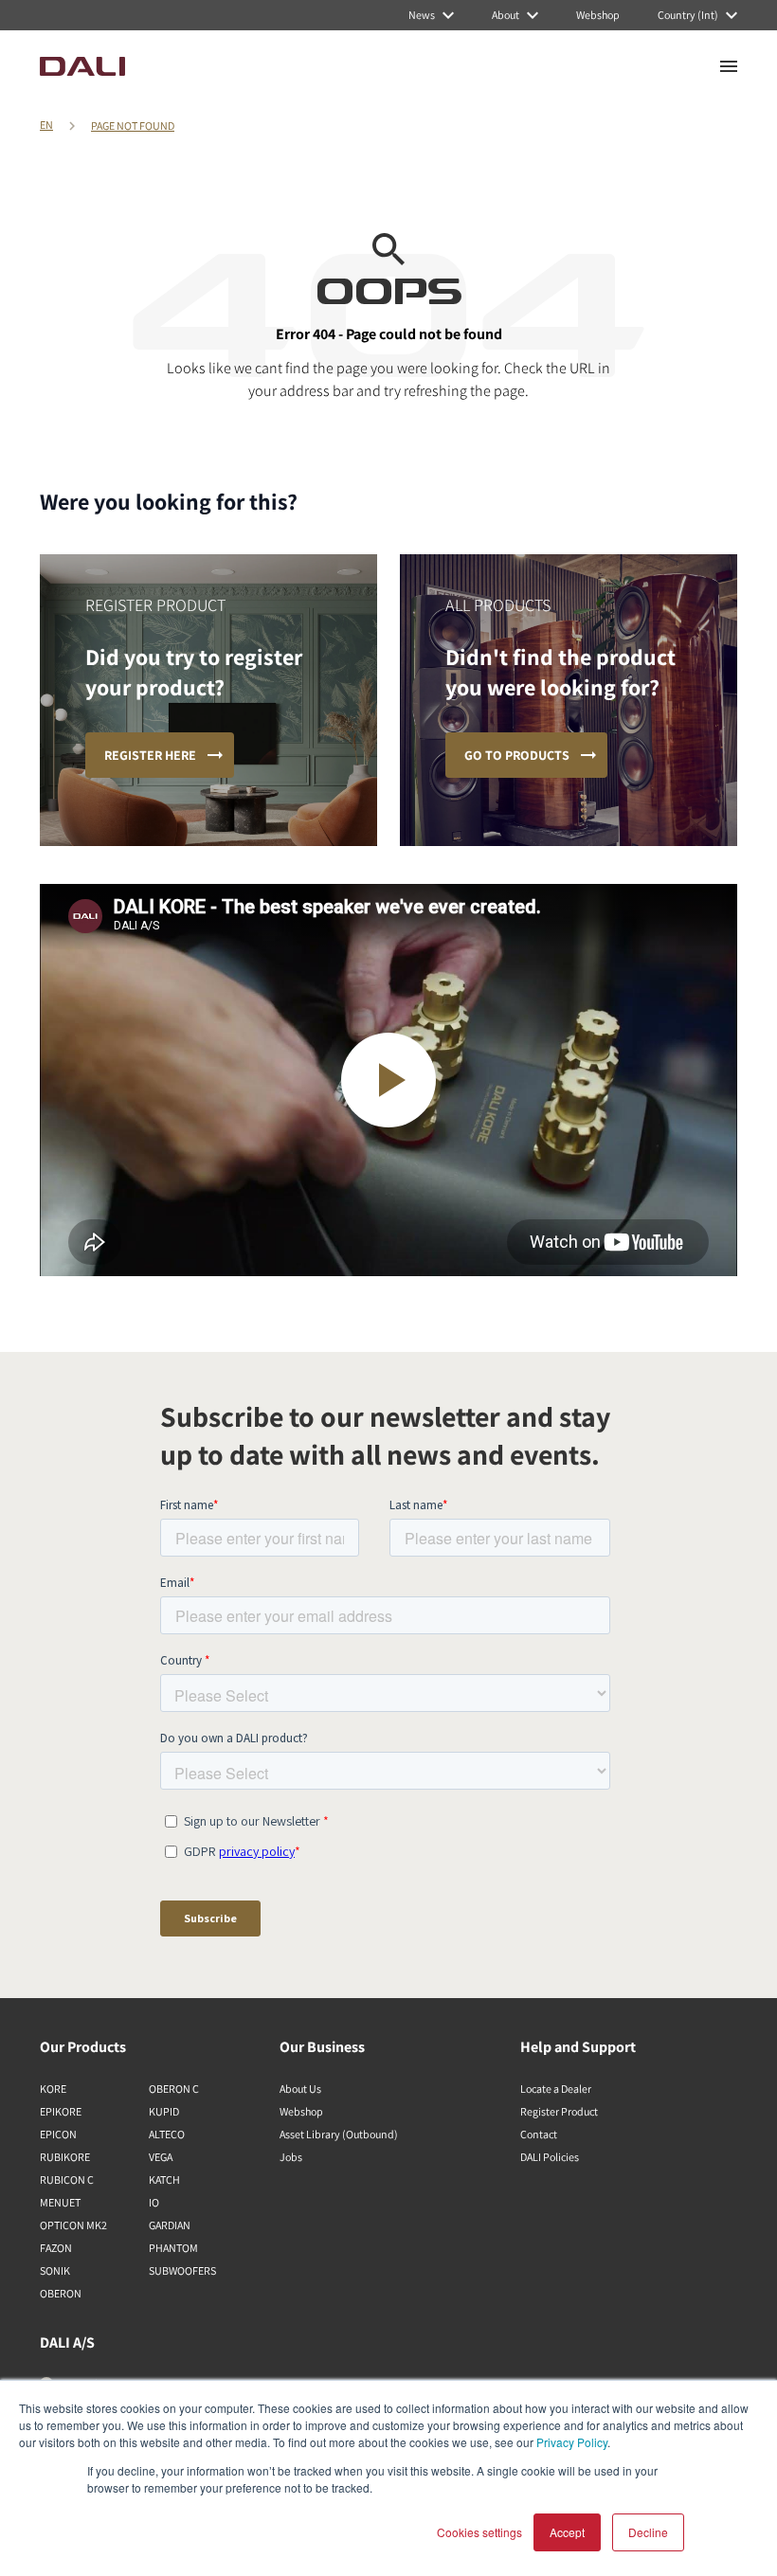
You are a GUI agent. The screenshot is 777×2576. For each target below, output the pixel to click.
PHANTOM (173, 2248)
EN (46, 125)
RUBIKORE (65, 2157)
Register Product (559, 2111)
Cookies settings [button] (479, 2532)
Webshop (301, 2111)
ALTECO (167, 2134)
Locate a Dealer (556, 2089)
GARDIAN (170, 2225)
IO (154, 2202)
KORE (53, 2089)
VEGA (161, 2157)
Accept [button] (567, 2532)
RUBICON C (67, 2180)
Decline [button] (648, 2532)
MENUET (60, 2202)
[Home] (82, 66)
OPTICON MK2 (73, 2225)
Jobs (291, 2157)
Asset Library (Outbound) (339, 2134)
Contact (539, 2134)
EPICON (58, 2134)
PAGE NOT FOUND (133, 126)
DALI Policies (550, 2157)
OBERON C (174, 2089)
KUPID (164, 2111)
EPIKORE (61, 2111)
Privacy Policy (572, 2442)
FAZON (56, 2248)
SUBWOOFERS (182, 2270)
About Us (300, 2089)
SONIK (55, 2270)
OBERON (61, 2293)
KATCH (164, 2180)
